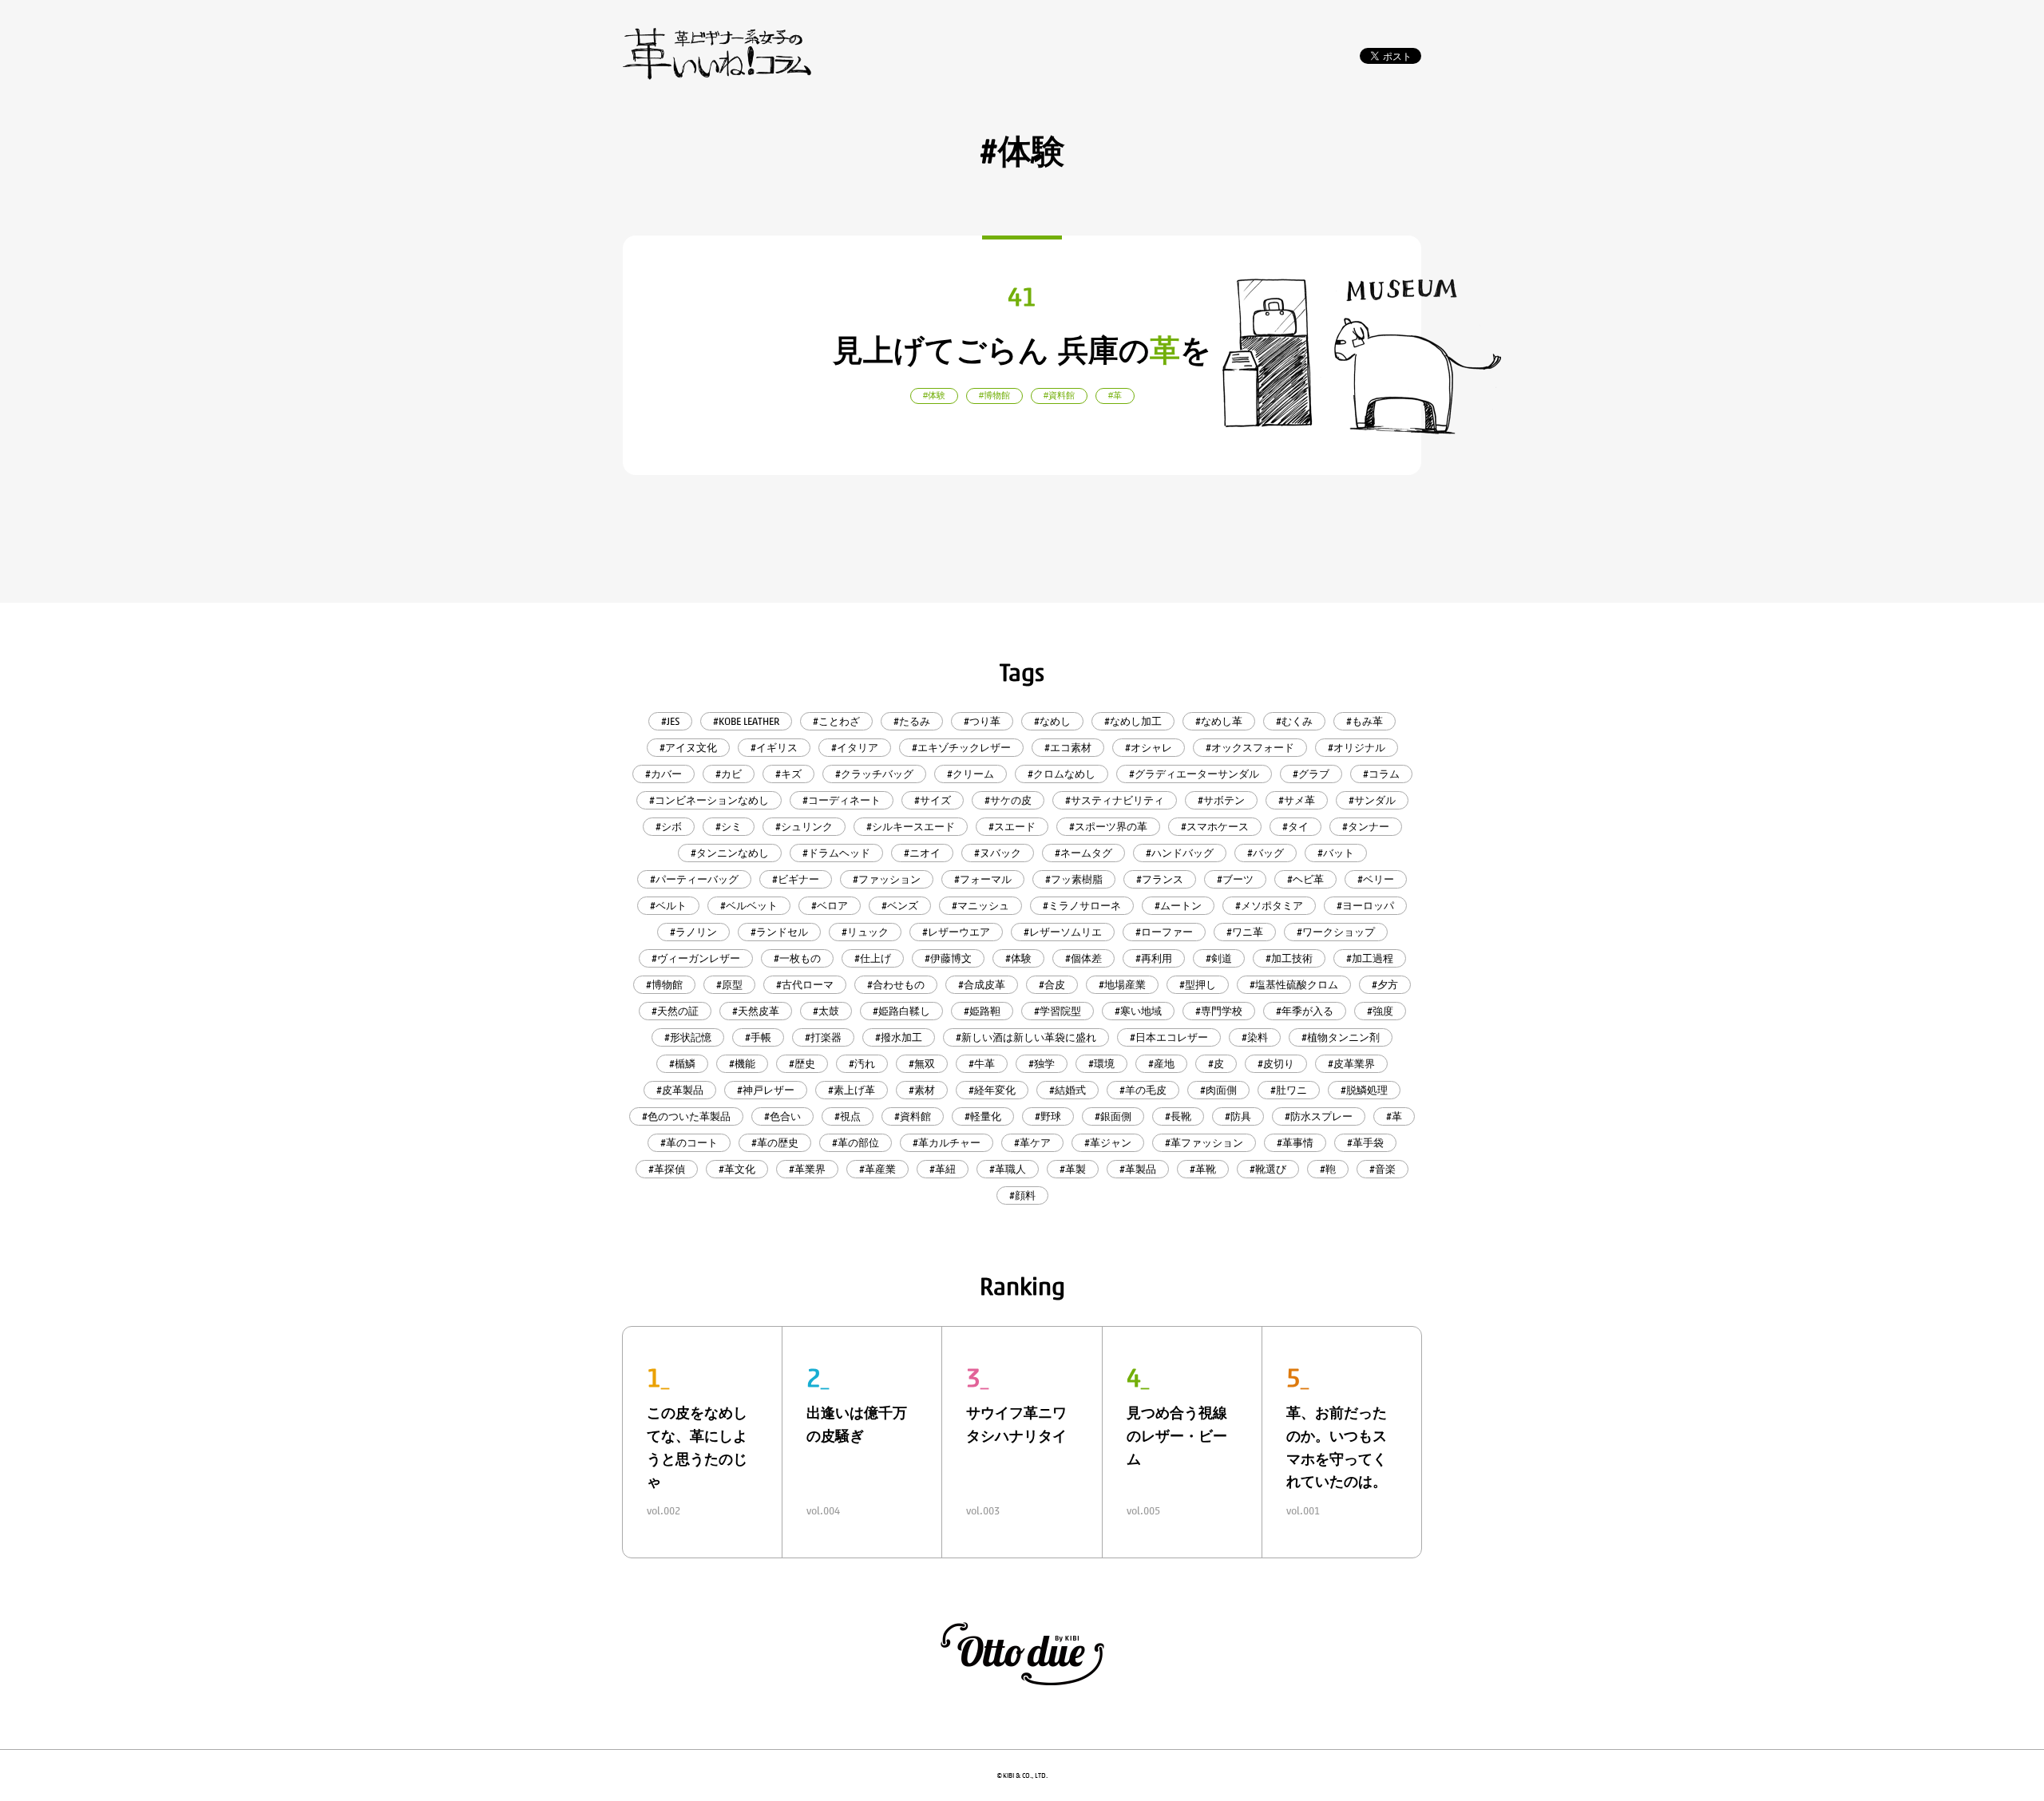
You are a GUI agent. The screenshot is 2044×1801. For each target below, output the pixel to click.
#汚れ (862, 1064)
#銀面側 (1113, 1116)
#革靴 (1203, 1169)
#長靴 (1178, 1116)
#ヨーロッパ (1365, 906)
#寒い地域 (1138, 1011)
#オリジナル (1357, 748)
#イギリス (774, 748)
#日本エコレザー (1169, 1037)
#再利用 (1154, 958)
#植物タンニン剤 (1341, 1037)
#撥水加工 (899, 1037)
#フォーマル (983, 879)
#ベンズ (900, 906)
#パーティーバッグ (694, 879)
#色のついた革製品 (686, 1116)
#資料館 (913, 1116)
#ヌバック (998, 853)
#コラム (1381, 774)
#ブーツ (1235, 879)
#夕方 (1385, 985)
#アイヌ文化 (688, 748)
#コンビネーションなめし (709, 800)
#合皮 (1052, 985)
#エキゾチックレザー (961, 748)
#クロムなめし (1062, 774)
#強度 (1380, 1011)
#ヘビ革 (1305, 879)
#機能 (742, 1064)
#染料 (1255, 1037)
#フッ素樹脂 (1074, 879)
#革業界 (807, 1169)
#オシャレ (1149, 748)
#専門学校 (1219, 1011)
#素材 (922, 1090)
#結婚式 (1068, 1090)
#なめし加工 (1133, 721)
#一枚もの (797, 958)
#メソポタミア (1269, 906)
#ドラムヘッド (836, 853)
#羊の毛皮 (1143, 1090)
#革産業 (877, 1169)
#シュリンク (804, 827)
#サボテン (1221, 800)
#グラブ (1311, 774)
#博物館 (664, 985)
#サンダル (1372, 800)
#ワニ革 (1245, 932)
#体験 (1018, 958)
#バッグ (1266, 853)
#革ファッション (1204, 1143)
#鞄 (1328, 1169)
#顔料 (1022, 1195)
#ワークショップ (1336, 932)
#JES (670, 721)
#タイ (1295, 827)
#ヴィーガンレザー (696, 958)
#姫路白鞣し (901, 1011)
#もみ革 (1365, 721)
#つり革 (982, 721)
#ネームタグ (1083, 853)
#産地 (1161, 1064)
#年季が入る (1305, 1011)
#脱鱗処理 (1364, 1090)
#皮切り (1276, 1064)
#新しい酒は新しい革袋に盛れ (1026, 1037)
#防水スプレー (1319, 1116)
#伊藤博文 (948, 958)
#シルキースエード (911, 827)
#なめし (1052, 721)
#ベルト (668, 906)
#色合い (782, 1116)
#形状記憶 (688, 1037)
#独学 (1042, 1064)
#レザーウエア (956, 932)
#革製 (1073, 1169)
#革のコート (689, 1143)
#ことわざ (836, 721)
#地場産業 (1122, 985)
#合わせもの (896, 985)
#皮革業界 (1351, 1064)
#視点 (848, 1116)
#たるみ (912, 721)
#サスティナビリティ (1115, 800)
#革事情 (1295, 1143)
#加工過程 (1370, 958)
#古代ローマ (805, 985)
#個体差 (1083, 958)
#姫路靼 (982, 1011)
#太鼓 (826, 1011)
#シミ (729, 827)
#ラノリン (693, 932)
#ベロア (830, 906)
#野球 (1048, 1116)
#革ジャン (1108, 1143)
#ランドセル (779, 932)
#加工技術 (1289, 958)
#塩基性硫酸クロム (1294, 985)
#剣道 (1219, 958)
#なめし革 (1219, 721)
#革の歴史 (775, 1143)
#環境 (1101, 1064)
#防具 (1238, 1116)
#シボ (669, 827)
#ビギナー (796, 879)
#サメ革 (1297, 800)
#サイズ (933, 800)
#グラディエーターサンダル (1194, 774)
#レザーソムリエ (1063, 932)
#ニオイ (922, 853)
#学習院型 (1058, 1011)
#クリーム (971, 774)
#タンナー (1366, 827)
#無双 (922, 1064)
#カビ (729, 774)
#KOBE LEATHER (746, 721)
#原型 (729, 985)
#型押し (1198, 985)
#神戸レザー (766, 1090)
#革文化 (737, 1169)
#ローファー (1164, 932)
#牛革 (982, 1064)
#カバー (664, 774)
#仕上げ (873, 958)
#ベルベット (749, 906)
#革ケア (1032, 1143)
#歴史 (802, 1064)
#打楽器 (823, 1037)
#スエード (1012, 827)
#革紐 (943, 1169)
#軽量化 (983, 1116)
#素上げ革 (852, 1090)
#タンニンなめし (730, 853)
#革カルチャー (947, 1143)
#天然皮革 (756, 1011)
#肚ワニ (1289, 1090)
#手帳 (758, 1037)
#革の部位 (856, 1143)
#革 (1394, 1116)
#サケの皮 (1008, 800)
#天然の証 (675, 1011)
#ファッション (887, 879)
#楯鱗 (682, 1064)
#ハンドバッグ (1180, 853)
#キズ (788, 774)
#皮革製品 (680, 1090)
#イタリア (855, 748)
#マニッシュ (980, 906)
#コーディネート (842, 800)
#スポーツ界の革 (1108, 827)
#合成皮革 (982, 985)
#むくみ (1294, 721)
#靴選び (1268, 1169)
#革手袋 (1365, 1143)
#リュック (865, 932)
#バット (1336, 853)
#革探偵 (667, 1169)
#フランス (1160, 879)
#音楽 (1382, 1169)
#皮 (1216, 1064)
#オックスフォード (1250, 748)
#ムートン (1178, 906)
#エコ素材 (1068, 748)
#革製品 (1138, 1169)
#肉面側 (1218, 1090)
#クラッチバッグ (874, 774)
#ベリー (1376, 879)
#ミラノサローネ (1082, 906)
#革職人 (1008, 1169)
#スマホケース (1215, 827)
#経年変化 (992, 1090)
